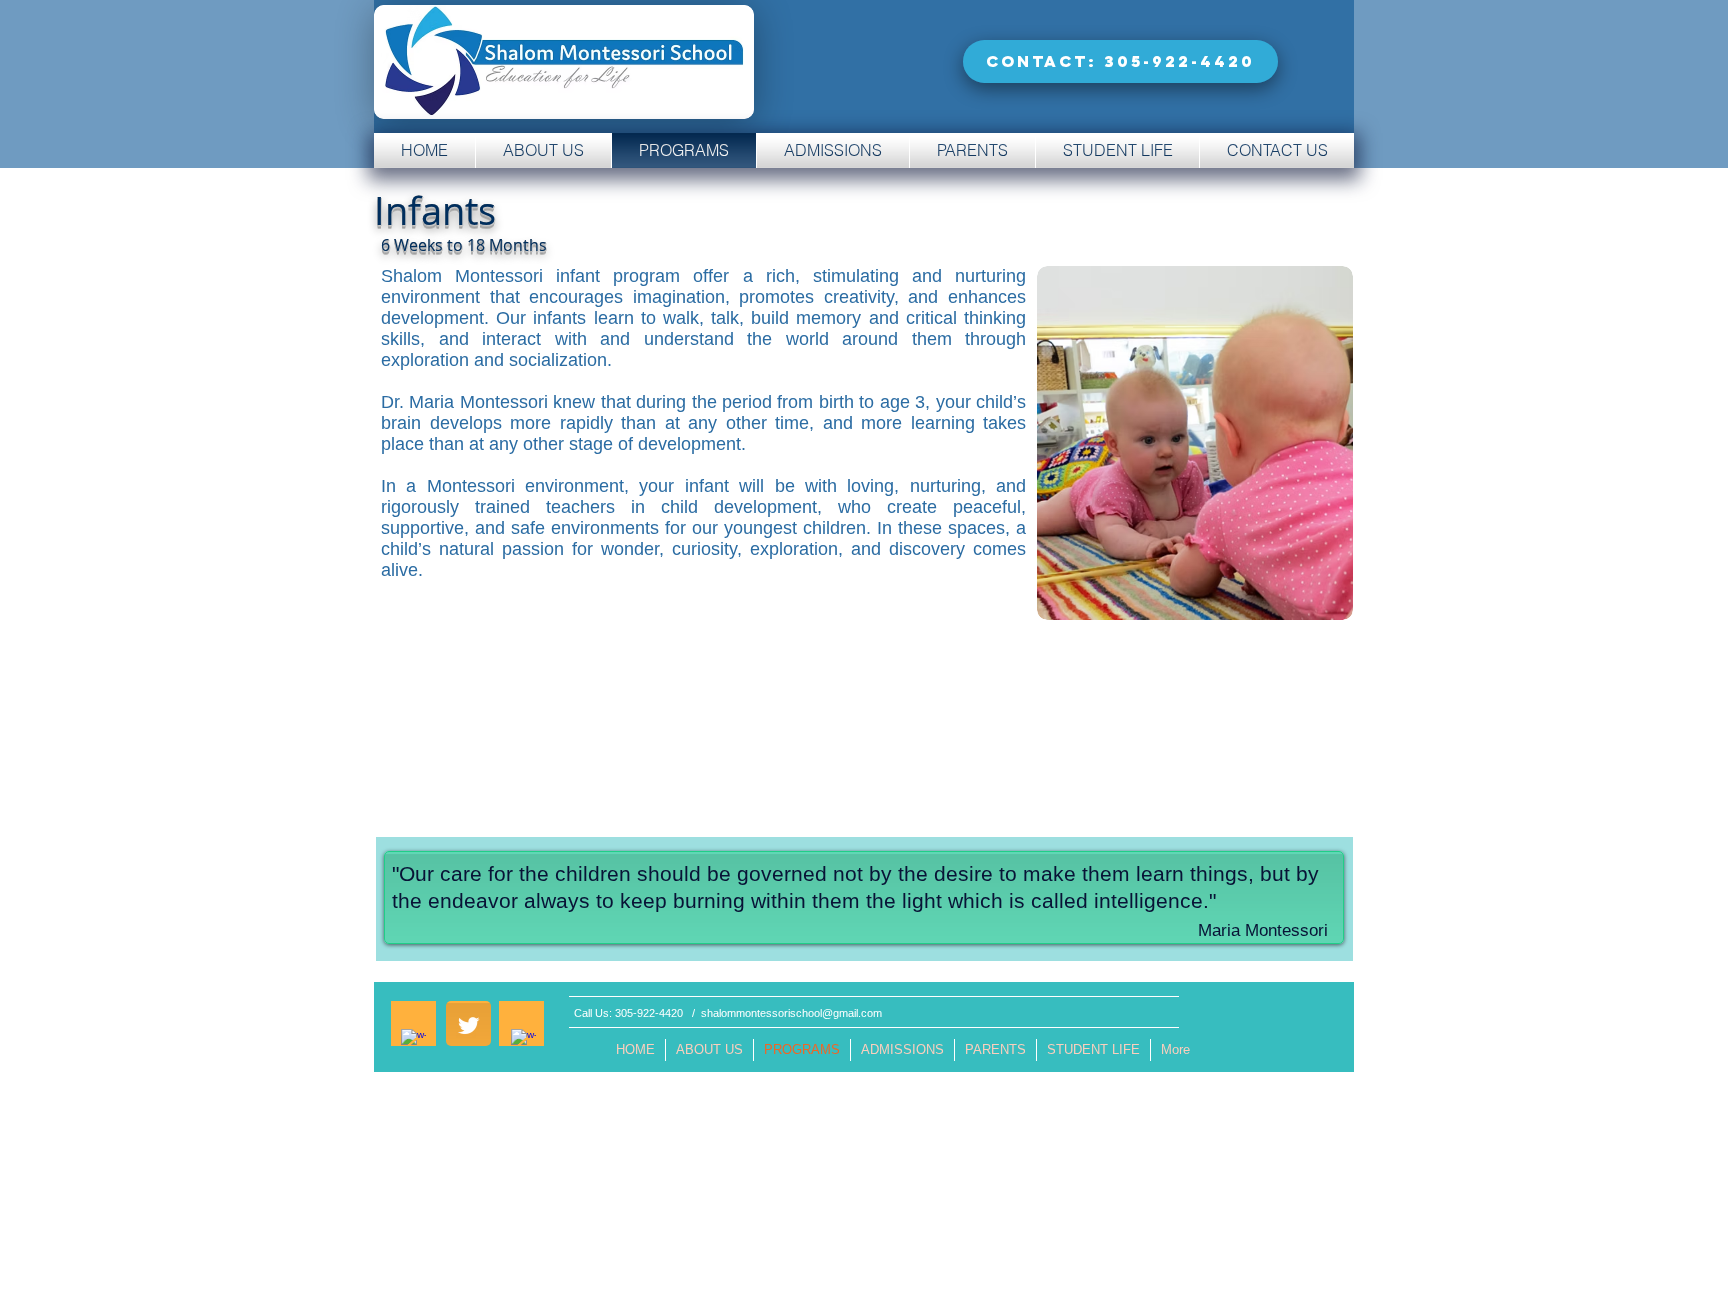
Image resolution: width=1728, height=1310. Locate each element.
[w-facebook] (413, 1041)
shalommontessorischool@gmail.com (791, 1013)
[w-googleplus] (523, 1041)
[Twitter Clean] (468, 1025)
